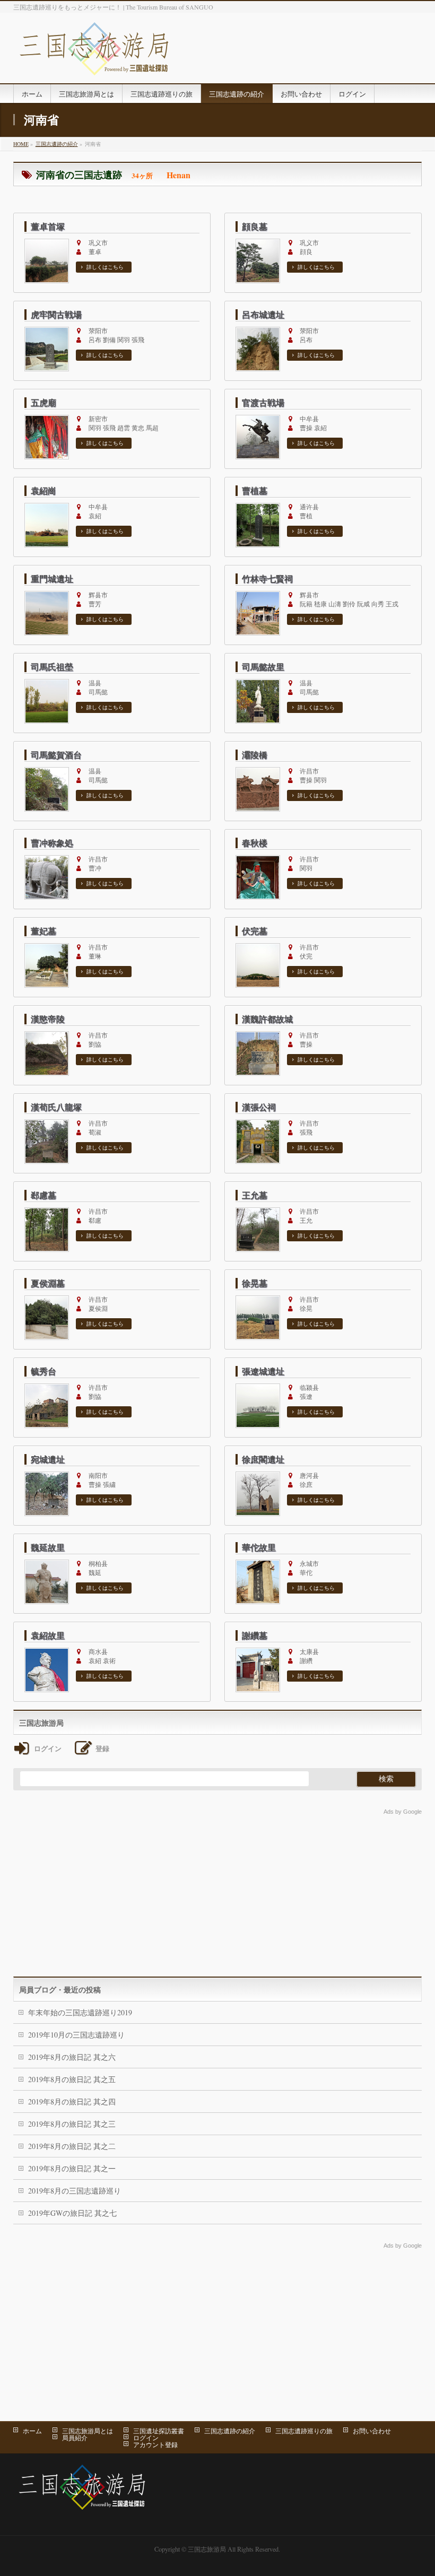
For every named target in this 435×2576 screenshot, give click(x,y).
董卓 (95, 247)
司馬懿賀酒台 (56, 755)
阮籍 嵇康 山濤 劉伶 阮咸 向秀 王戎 (346, 600)
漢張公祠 (259, 1107)
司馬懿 (95, 688)
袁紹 (95, 512)
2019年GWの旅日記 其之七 (72, 2213)
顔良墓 (255, 227)
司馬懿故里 (263, 667)
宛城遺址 (48, 1459)
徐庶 (306, 1480)
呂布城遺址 (263, 315)
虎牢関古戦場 (56, 315)
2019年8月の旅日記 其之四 (72, 2101)
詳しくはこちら (105, 267)
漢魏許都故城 (267, 1019)
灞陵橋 (255, 755)
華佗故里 (259, 1547)
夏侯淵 (95, 1304)
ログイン (146, 2438)
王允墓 (255, 1195)
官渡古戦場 (263, 403)
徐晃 (306, 1304)
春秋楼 (255, 843)
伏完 (306, 952)
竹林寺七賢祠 (267, 579)
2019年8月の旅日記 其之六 (72, 2057)
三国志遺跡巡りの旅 (304, 2431)
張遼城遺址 (263, 1371)
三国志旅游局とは (88, 2431)
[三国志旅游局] (94, 63)
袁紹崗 (43, 491)
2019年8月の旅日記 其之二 (72, 2146)
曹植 (306, 512)
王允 (306, 1216)
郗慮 (95, 1216)
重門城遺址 (52, 579)
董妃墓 (43, 931)
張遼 (306, 1392)
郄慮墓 (43, 1195)
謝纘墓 (255, 1635)
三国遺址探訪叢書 (159, 2431)
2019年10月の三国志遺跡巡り (76, 2035)
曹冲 (95, 864)
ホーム (32, 2431)
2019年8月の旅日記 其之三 (72, 2124)
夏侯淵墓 (48, 1283)
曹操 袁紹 (310, 424)
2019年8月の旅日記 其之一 (72, 2168)
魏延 (95, 1568)
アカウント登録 (155, 2444)
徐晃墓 (255, 1283)
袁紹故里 (48, 1635)
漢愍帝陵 (48, 1019)
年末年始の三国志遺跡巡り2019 (80, 2012)
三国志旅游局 (207, 2549)
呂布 (306, 336)
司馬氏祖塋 (52, 667)
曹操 (306, 1040)
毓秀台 (43, 1371)
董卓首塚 (48, 227)
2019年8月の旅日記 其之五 (72, 2079)
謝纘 (306, 1656)
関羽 (306, 864)
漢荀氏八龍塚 (56, 1107)
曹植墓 (255, 491)
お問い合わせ (372, 2431)
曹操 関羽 (310, 776)
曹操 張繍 (99, 1480)
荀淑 (95, 1128)
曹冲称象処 (52, 843)
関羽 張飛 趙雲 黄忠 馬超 (120, 424)
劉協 (95, 1040)
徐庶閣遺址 (263, 1459)
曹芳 (95, 600)
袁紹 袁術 (99, 1656)
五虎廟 (43, 403)
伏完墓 (255, 931)
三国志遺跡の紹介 (230, 2431)
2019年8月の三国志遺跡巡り (75, 2191)
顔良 (306, 247)
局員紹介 (75, 2438)
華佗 (306, 1568)
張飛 (306, 1128)
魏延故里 (48, 1547)
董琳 (95, 952)
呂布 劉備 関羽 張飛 (113, 336)
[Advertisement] (218, 1892)
